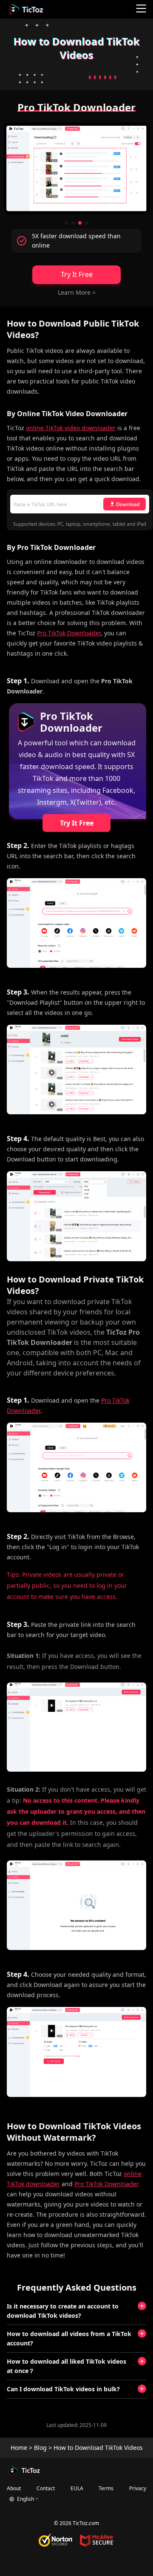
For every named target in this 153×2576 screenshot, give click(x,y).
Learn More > (77, 292)
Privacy (138, 2488)
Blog (40, 2448)
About (14, 2488)
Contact (46, 2488)
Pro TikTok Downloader (69, 633)
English (25, 2499)
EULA (77, 2488)
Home (19, 2448)
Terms (106, 2488)
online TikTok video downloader (71, 428)
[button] (66, 223)
